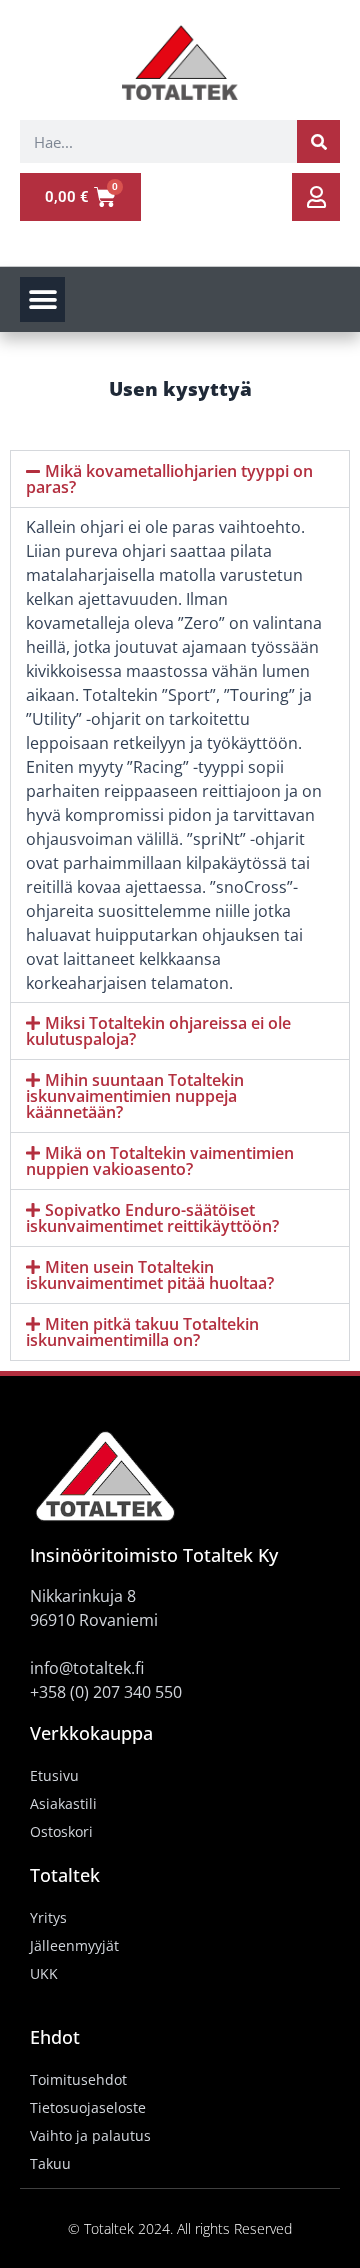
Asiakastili (63, 1803)
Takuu (50, 2163)
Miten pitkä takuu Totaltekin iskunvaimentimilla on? (142, 1332)
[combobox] (158, 141)
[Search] (318, 141)
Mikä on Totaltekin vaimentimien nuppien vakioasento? (160, 1161)
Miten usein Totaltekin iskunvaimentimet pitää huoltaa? (150, 1275)
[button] (42, 299)
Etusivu (54, 1775)
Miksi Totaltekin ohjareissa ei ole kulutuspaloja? (158, 1031)
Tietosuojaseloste (88, 2107)
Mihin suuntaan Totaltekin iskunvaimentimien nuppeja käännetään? (135, 1096)
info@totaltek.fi (87, 1668)
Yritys (48, 1917)
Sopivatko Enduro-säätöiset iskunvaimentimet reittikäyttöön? (152, 1218)
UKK (44, 1973)
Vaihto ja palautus (90, 2135)
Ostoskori (61, 1831)
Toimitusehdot (78, 2079)
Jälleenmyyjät (74, 1945)
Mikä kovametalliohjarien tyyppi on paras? (169, 479)
